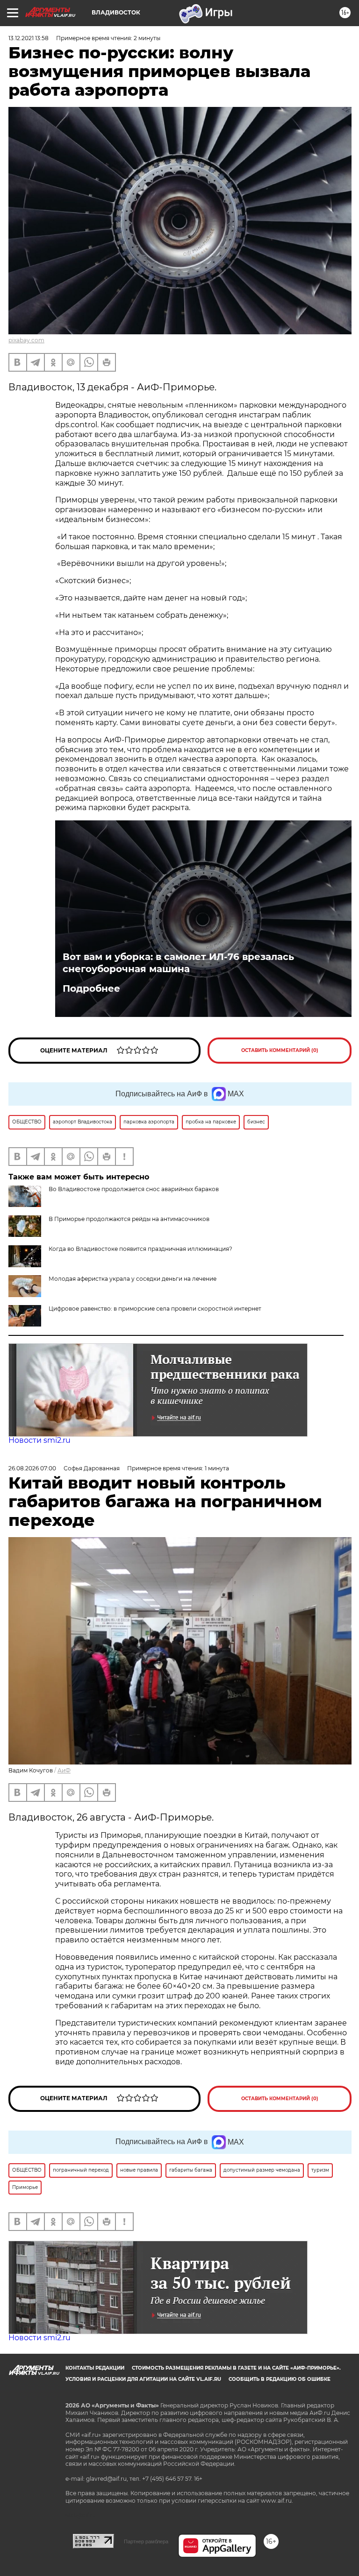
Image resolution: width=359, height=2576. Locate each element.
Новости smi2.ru (39, 1440)
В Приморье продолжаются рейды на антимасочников (129, 1219)
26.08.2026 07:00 (32, 1468)
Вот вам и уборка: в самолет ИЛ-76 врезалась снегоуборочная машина (178, 963)
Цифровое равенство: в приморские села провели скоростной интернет (155, 1309)
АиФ (64, 1770)
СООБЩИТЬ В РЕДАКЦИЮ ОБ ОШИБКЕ (280, 2379)
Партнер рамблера (146, 2541)
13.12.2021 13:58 (29, 38)
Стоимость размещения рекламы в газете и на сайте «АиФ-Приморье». (236, 2368)
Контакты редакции (95, 2368)
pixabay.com (26, 340)
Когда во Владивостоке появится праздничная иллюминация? (140, 1249)
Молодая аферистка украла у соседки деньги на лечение (133, 1279)
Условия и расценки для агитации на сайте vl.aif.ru (143, 2379)
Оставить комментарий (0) (280, 1050)
